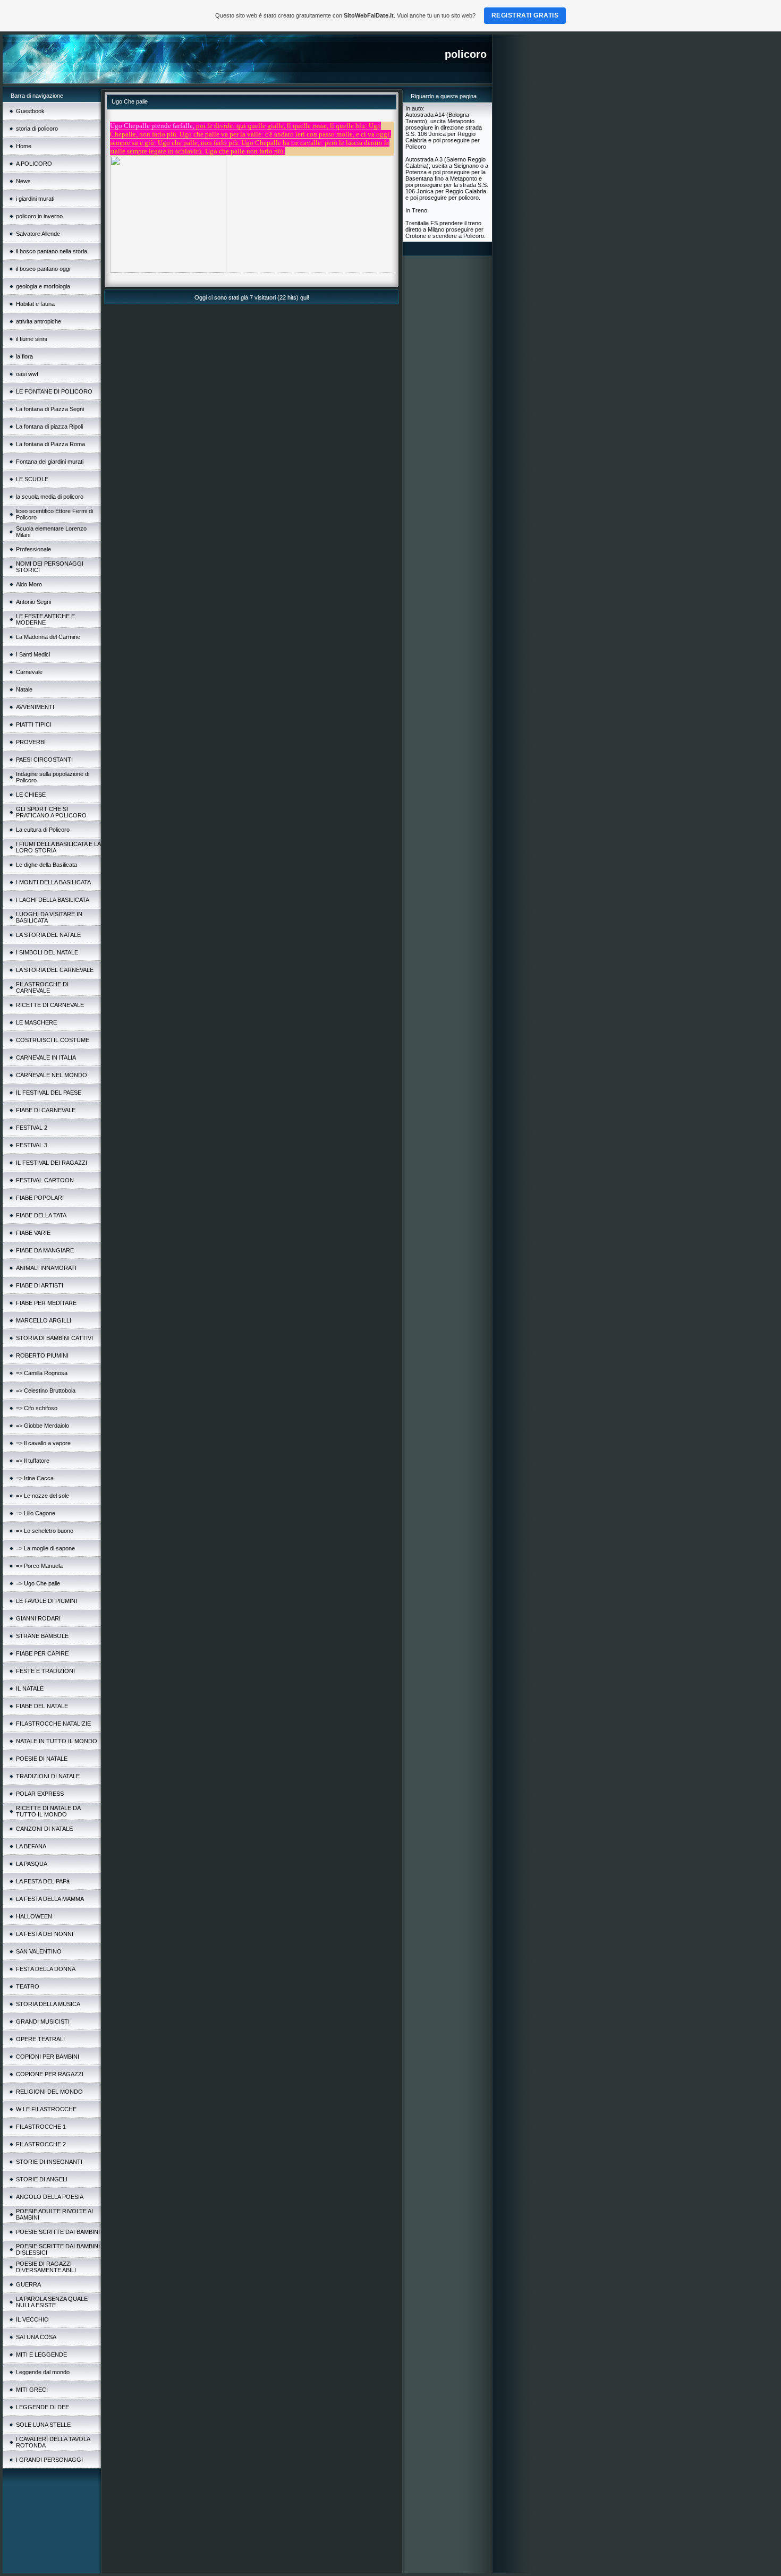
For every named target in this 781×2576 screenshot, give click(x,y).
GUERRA (28, 2284)
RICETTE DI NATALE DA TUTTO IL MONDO (48, 1811)
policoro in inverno (39, 216)
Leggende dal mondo (43, 2372)
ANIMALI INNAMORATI (46, 1268)
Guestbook (30, 111)
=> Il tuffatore (33, 1461)
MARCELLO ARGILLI (44, 1320)
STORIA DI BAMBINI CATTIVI (54, 1338)
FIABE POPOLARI (40, 1198)
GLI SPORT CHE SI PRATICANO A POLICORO (51, 812)
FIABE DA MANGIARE (45, 1250)
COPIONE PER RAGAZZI (50, 2074)
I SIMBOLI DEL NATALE (47, 952)
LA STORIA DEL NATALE (48, 935)
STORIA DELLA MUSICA (48, 2004)
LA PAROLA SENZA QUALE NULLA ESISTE (52, 2302)
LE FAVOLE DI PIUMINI (46, 1601)
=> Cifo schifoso (37, 1408)
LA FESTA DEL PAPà (43, 1881)
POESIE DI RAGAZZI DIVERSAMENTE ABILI (46, 2267)
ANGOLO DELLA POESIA (50, 2197)
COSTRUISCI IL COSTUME (53, 1040)
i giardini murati (35, 199)
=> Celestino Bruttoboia (46, 1391)
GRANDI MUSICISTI (43, 2021)
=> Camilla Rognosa (42, 1373)
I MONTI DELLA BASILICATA (53, 882)
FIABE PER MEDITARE (46, 1303)
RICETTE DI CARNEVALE (50, 1005)
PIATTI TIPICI (34, 724)
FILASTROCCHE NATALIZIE (53, 1724)
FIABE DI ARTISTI (40, 1285)
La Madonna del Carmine (48, 637)
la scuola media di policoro (50, 497)
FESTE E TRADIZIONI (45, 1671)
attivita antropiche (39, 321)
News (23, 181)
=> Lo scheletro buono (45, 1531)
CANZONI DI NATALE (44, 1829)
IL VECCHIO (32, 2319)
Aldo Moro (29, 584)
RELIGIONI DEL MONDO (49, 2092)
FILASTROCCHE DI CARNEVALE (42, 987)
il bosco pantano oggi (43, 269)
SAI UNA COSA (36, 2337)
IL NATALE (30, 1688)
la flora (24, 356)
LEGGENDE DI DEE (43, 2407)
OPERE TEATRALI (40, 2039)
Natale (24, 689)
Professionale (33, 549)
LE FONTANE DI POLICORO (54, 391)
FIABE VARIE (33, 1233)
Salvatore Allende (38, 234)
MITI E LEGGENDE (41, 2355)
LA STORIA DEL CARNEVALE (55, 970)
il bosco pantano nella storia (52, 251)
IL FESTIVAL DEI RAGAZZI (52, 1163)
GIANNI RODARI (38, 1618)
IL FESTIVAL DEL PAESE (49, 1093)
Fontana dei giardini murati (50, 462)
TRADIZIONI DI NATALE (48, 1776)
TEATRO (28, 1986)
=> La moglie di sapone (45, 1548)
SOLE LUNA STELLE (43, 2425)
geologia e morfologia (43, 286)
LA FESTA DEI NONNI (45, 1934)
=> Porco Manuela (39, 1566)
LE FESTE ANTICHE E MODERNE (45, 619)
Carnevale (29, 672)
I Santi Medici (33, 654)
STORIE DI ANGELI (42, 2179)
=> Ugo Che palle (38, 1583)
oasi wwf (27, 374)
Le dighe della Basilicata (46, 865)
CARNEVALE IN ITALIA (46, 1057)
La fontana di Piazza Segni (50, 409)
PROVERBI (31, 742)
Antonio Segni (33, 602)
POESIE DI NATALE (42, 1759)
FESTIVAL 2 (32, 1128)
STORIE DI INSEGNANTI (49, 2162)
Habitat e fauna (35, 304)
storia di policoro (37, 129)
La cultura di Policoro (43, 830)
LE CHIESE (31, 795)
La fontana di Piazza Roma (50, 444)
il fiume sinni (31, 339)
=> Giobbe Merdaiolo (43, 1426)
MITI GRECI (32, 2390)
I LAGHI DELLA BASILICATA (53, 900)
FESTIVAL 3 (32, 1145)
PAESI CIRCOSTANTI (44, 760)
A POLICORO (34, 164)
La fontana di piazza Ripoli (49, 427)
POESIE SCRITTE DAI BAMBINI (58, 2232)
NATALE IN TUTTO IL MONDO (57, 1741)
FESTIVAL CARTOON (45, 1180)
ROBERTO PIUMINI (42, 1355)
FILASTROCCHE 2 (41, 2144)
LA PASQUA (32, 1864)
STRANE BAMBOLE (42, 1636)
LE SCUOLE (32, 479)
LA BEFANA (31, 1846)
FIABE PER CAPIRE (42, 1653)
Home (24, 146)
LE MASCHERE (36, 1022)
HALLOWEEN (34, 1916)
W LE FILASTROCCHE (46, 2109)
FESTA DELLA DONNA (46, 1969)
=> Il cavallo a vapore (43, 1443)
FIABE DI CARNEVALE (46, 1110)
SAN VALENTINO (39, 1951)
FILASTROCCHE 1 (41, 2127)
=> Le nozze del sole (43, 1496)
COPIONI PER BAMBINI (48, 2057)
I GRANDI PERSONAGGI (49, 2460)
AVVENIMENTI (35, 707)
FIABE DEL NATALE (42, 1706)
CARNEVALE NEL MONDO (52, 1075)
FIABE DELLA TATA (41, 1215)
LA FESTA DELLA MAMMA (50, 1899)
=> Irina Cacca (35, 1478)
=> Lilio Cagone (36, 1513)
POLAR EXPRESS (40, 1794)
